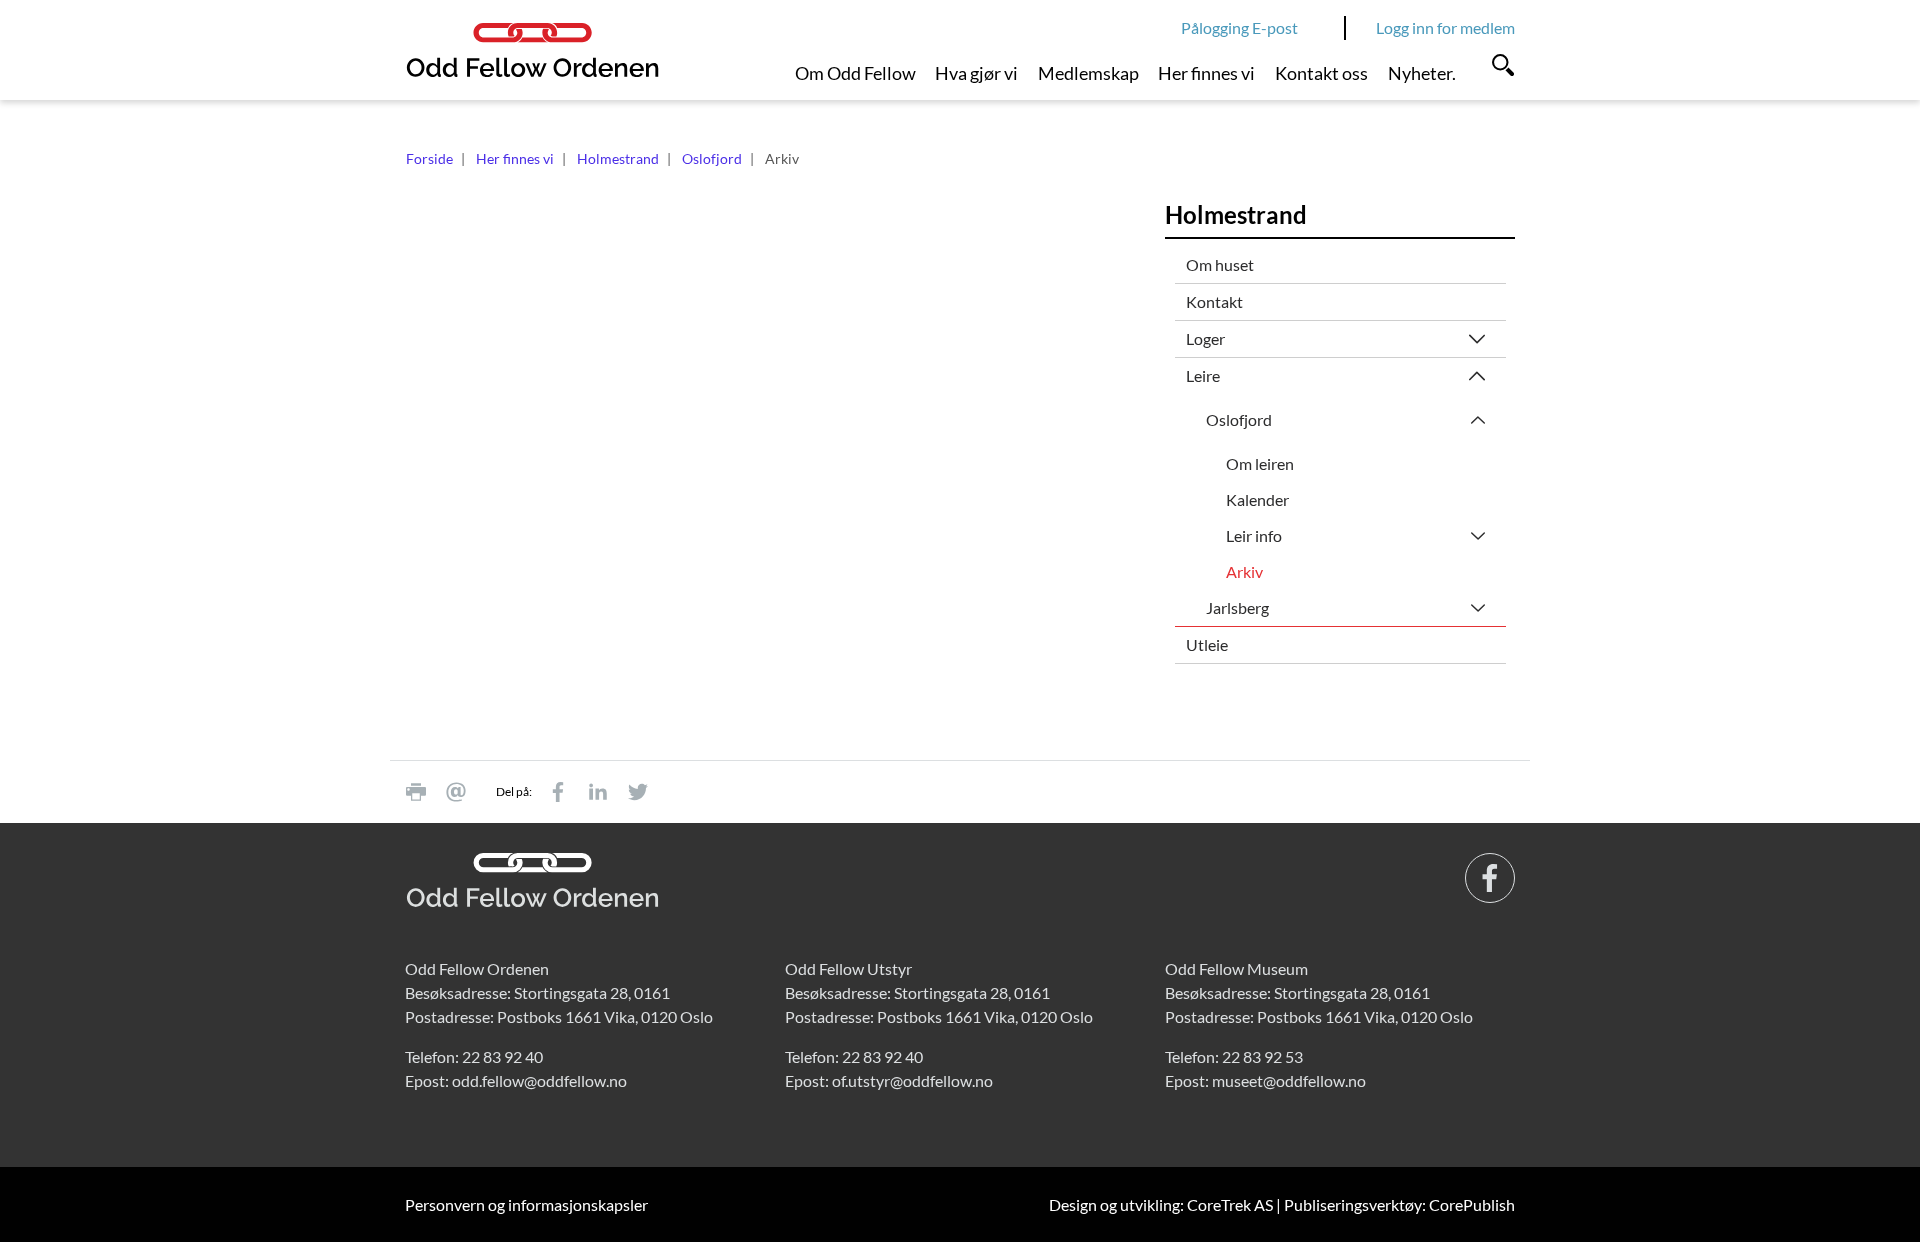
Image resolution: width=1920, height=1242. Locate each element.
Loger (1205, 338)
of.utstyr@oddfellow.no (912, 1080)
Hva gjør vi (976, 73)
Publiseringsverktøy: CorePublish (1399, 1204)
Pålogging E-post (1239, 27)
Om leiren (1260, 463)
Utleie (1207, 644)
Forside (429, 158)
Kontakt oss (1321, 73)
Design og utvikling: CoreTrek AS (1161, 1204)
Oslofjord (712, 158)
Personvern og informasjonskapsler (526, 1204)
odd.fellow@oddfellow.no (539, 1080)
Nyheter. (1422, 73)
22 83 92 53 (1262, 1056)
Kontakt (1214, 301)
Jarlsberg (1237, 607)
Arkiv (1244, 571)
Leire (1203, 375)
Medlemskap (1088, 73)
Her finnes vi (1206, 73)
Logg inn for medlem (1445, 27)
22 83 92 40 (502, 1056)
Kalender (1257, 499)
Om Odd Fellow (855, 73)
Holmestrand (618, 158)
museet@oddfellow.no (1289, 1080)
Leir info (1254, 535)
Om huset (1220, 264)
